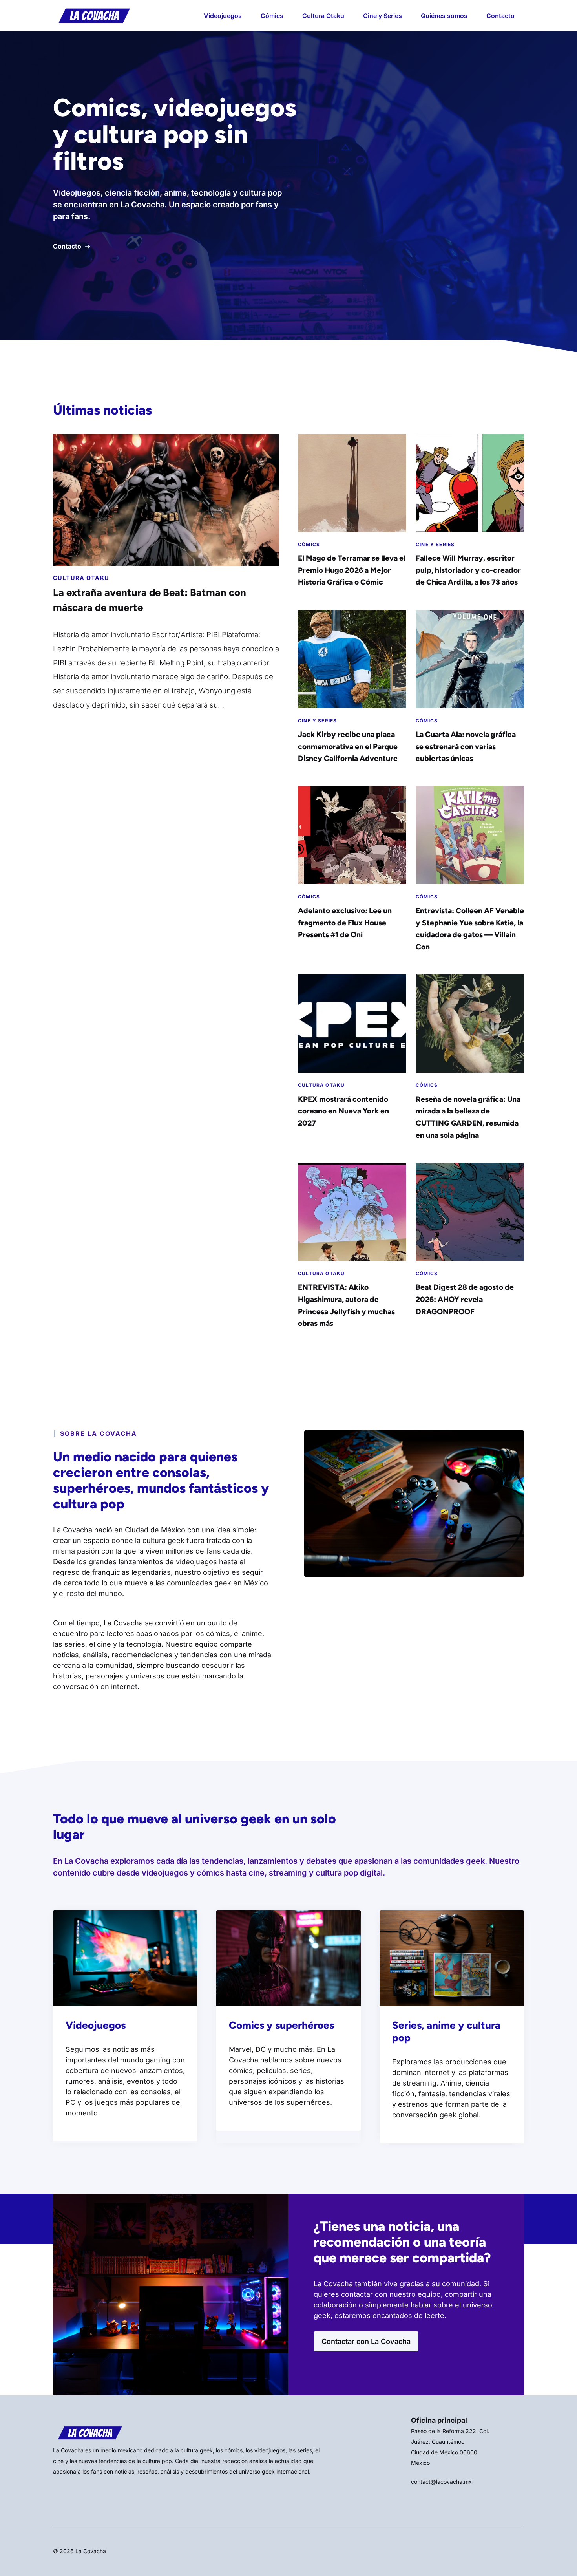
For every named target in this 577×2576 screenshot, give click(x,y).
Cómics (272, 16)
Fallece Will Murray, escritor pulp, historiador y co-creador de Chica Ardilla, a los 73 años (468, 570)
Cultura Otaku (323, 16)
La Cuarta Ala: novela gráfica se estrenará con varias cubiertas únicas (466, 746)
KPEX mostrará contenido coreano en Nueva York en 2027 (343, 1111)
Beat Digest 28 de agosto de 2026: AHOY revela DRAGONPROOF (465, 1299)
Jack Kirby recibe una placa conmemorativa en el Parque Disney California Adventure (348, 746)
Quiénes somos (444, 16)
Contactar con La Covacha (366, 2341)
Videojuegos (223, 16)
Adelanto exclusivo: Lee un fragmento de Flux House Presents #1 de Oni (345, 923)
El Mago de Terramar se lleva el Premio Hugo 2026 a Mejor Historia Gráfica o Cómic (352, 570)
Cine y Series (383, 16)
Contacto (500, 16)
